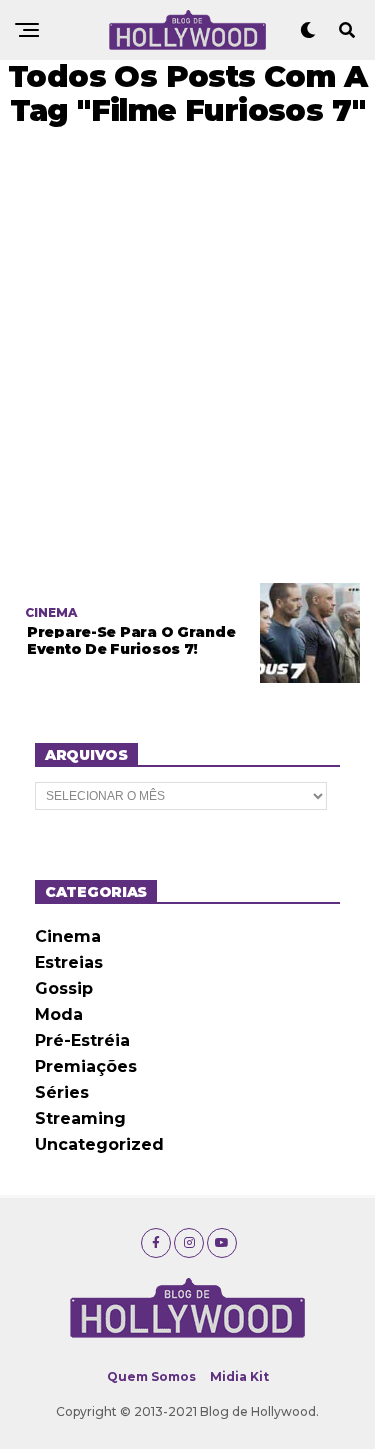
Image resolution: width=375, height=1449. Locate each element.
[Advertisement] (187, 355)
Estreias (69, 962)
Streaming (80, 1118)
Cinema (68, 936)
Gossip (64, 988)
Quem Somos (151, 1376)
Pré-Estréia (82, 1040)
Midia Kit (239, 1376)
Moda (59, 1014)
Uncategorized (99, 1144)
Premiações (86, 1066)
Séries (62, 1092)
